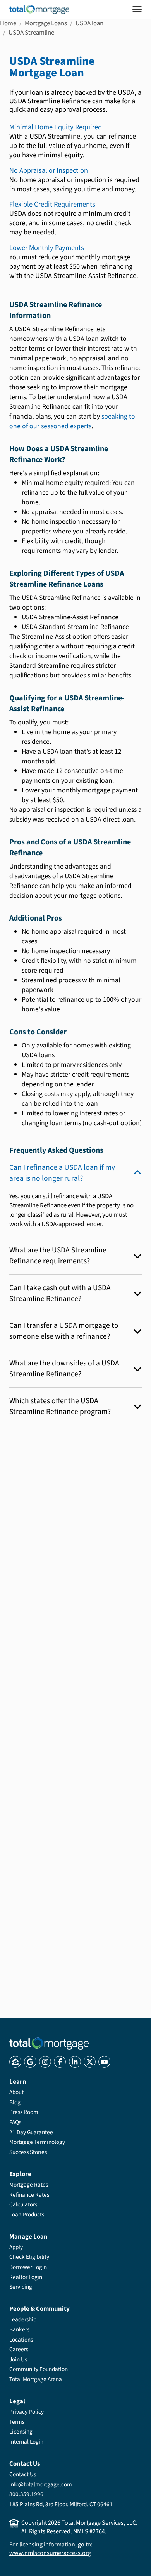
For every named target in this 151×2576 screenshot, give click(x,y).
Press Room (24, 2112)
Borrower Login (28, 2267)
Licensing (21, 2432)
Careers (19, 2349)
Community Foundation (39, 2369)
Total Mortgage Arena (36, 2379)
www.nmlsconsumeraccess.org (50, 2553)
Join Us (18, 2359)
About (16, 2092)
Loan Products (27, 2215)
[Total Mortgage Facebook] (60, 2062)
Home (8, 23)
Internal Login (26, 2442)
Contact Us (23, 2474)
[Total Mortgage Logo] (49, 2043)
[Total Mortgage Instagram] (45, 2062)
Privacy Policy (27, 2412)
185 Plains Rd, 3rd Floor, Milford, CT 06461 (61, 2504)
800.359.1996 (26, 2494)
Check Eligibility (29, 2257)
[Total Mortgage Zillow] (15, 2062)
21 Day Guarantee (31, 2132)
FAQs (15, 2122)
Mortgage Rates (29, 2185)
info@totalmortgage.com (41, 2484)
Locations (21, 2340)
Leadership (23, 2319)
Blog (15, 2102)
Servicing (21, 2287)
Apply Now (58, 1524)
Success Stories (28, 2152)
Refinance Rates (29, 2195)
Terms (17, 2422)
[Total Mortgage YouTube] (104, 2062)
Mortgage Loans (46, 23)
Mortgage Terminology (37, 2142)
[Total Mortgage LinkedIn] (75, 2062)
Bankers (19, 2329)
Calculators (23, 2204)
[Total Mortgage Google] (30, 2062)
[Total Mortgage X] (90, 2062)
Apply (16, 2247)
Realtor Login (26, 2277)
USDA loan (89, 23)
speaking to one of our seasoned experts (72, 421)
